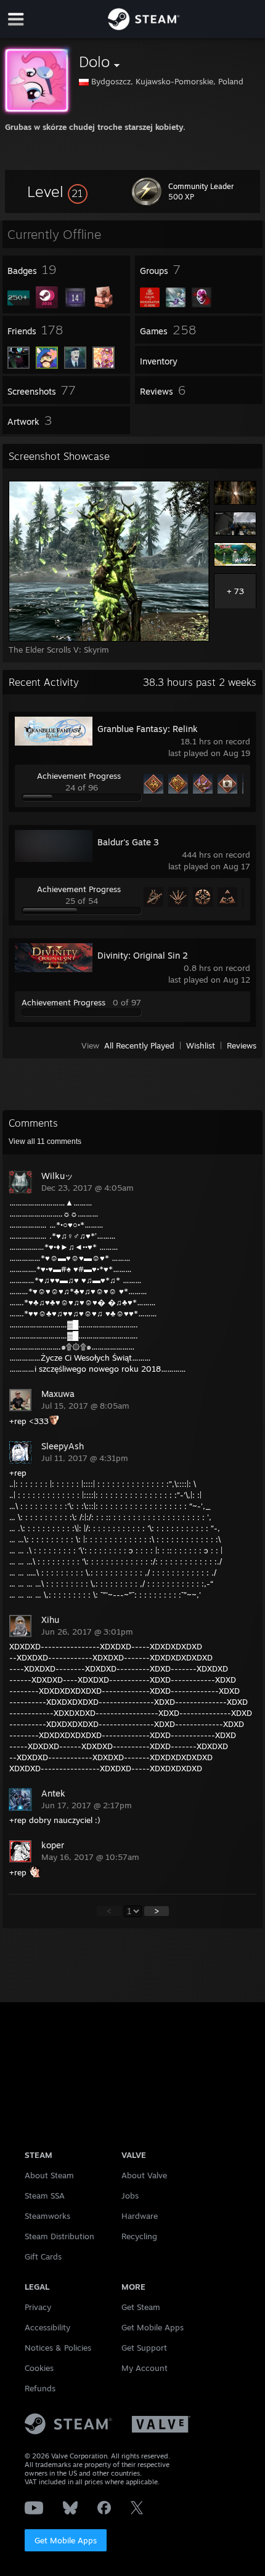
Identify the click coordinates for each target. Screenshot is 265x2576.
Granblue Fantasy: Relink (148, 729)
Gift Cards (43, 2256)
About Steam (49, 2175)
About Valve (144, 2175)
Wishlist (201, 1045)
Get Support (144, 2348)
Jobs (130, 2196)
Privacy (38, 2307)
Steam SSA (45, 2196)
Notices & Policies (58, 2348)
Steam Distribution (59, 2236)
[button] (57, 191)
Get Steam (141, 2307)
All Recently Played (139, 1045)
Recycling (139, 2236)
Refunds (40, 2388)
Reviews (242, 1045)
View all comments (45, 1141)
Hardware (140, 2216)
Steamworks (47, 2216)
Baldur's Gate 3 (128, 842)
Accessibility (47, 2327)
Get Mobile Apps (66, 2540)
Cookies (39, 2368)
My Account (145, 2368)
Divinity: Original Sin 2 (143, 955)
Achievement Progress (79, 776)
